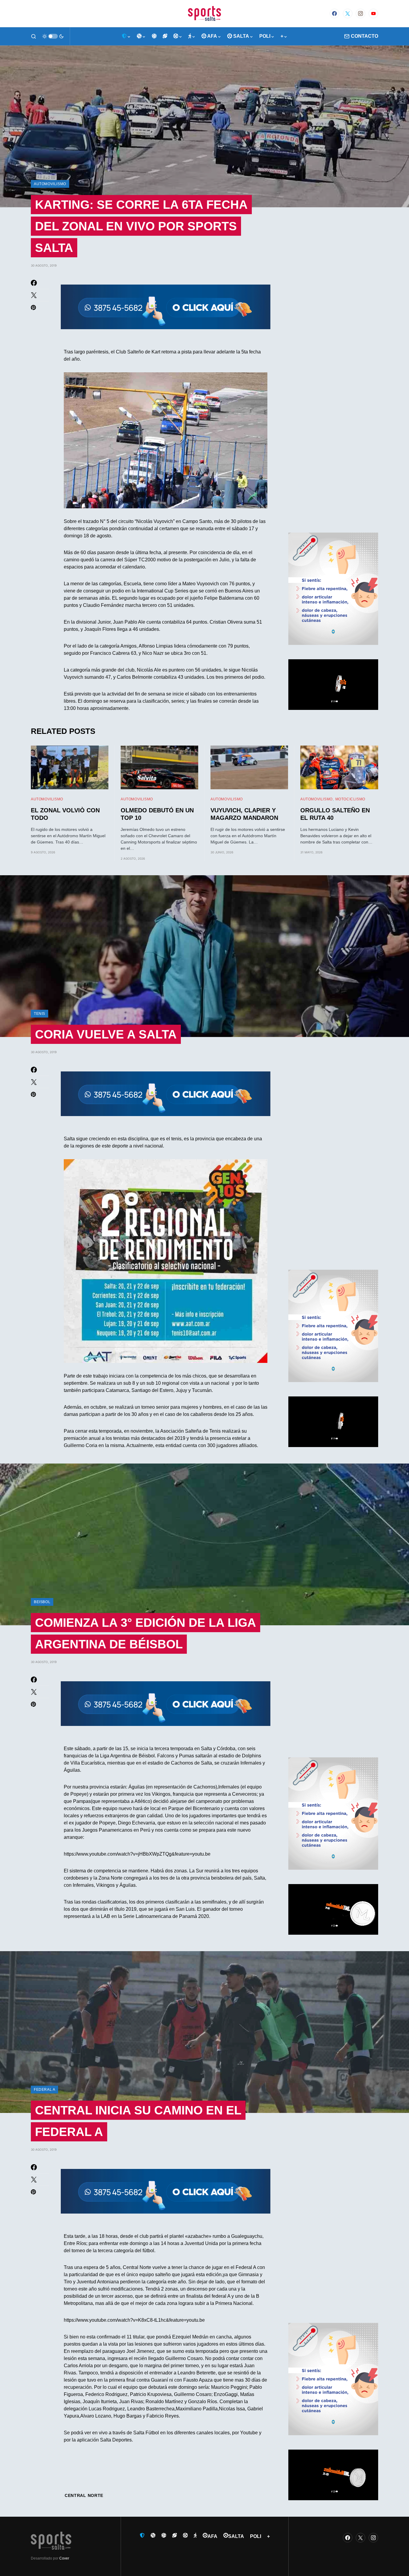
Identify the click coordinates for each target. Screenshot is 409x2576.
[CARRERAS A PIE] (192, 36)
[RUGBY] (165, 36)
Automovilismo (50, 184)
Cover (64, 2558)
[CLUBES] (126, 36)
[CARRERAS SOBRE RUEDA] (178, 36)
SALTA (236, 2536)
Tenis (40, 1014)
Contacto (365, 36)
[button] (34, 36)
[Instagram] (360, 13)
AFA (212, 2536)
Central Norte (84, 2495)
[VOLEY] (154, 36)
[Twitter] (348, 13)
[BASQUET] (141, 36)
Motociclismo (350, 799)
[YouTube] (373, 13)
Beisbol (42, 1602)
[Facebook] (334, 13)
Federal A (44, 2090)
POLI (256, 2536)
